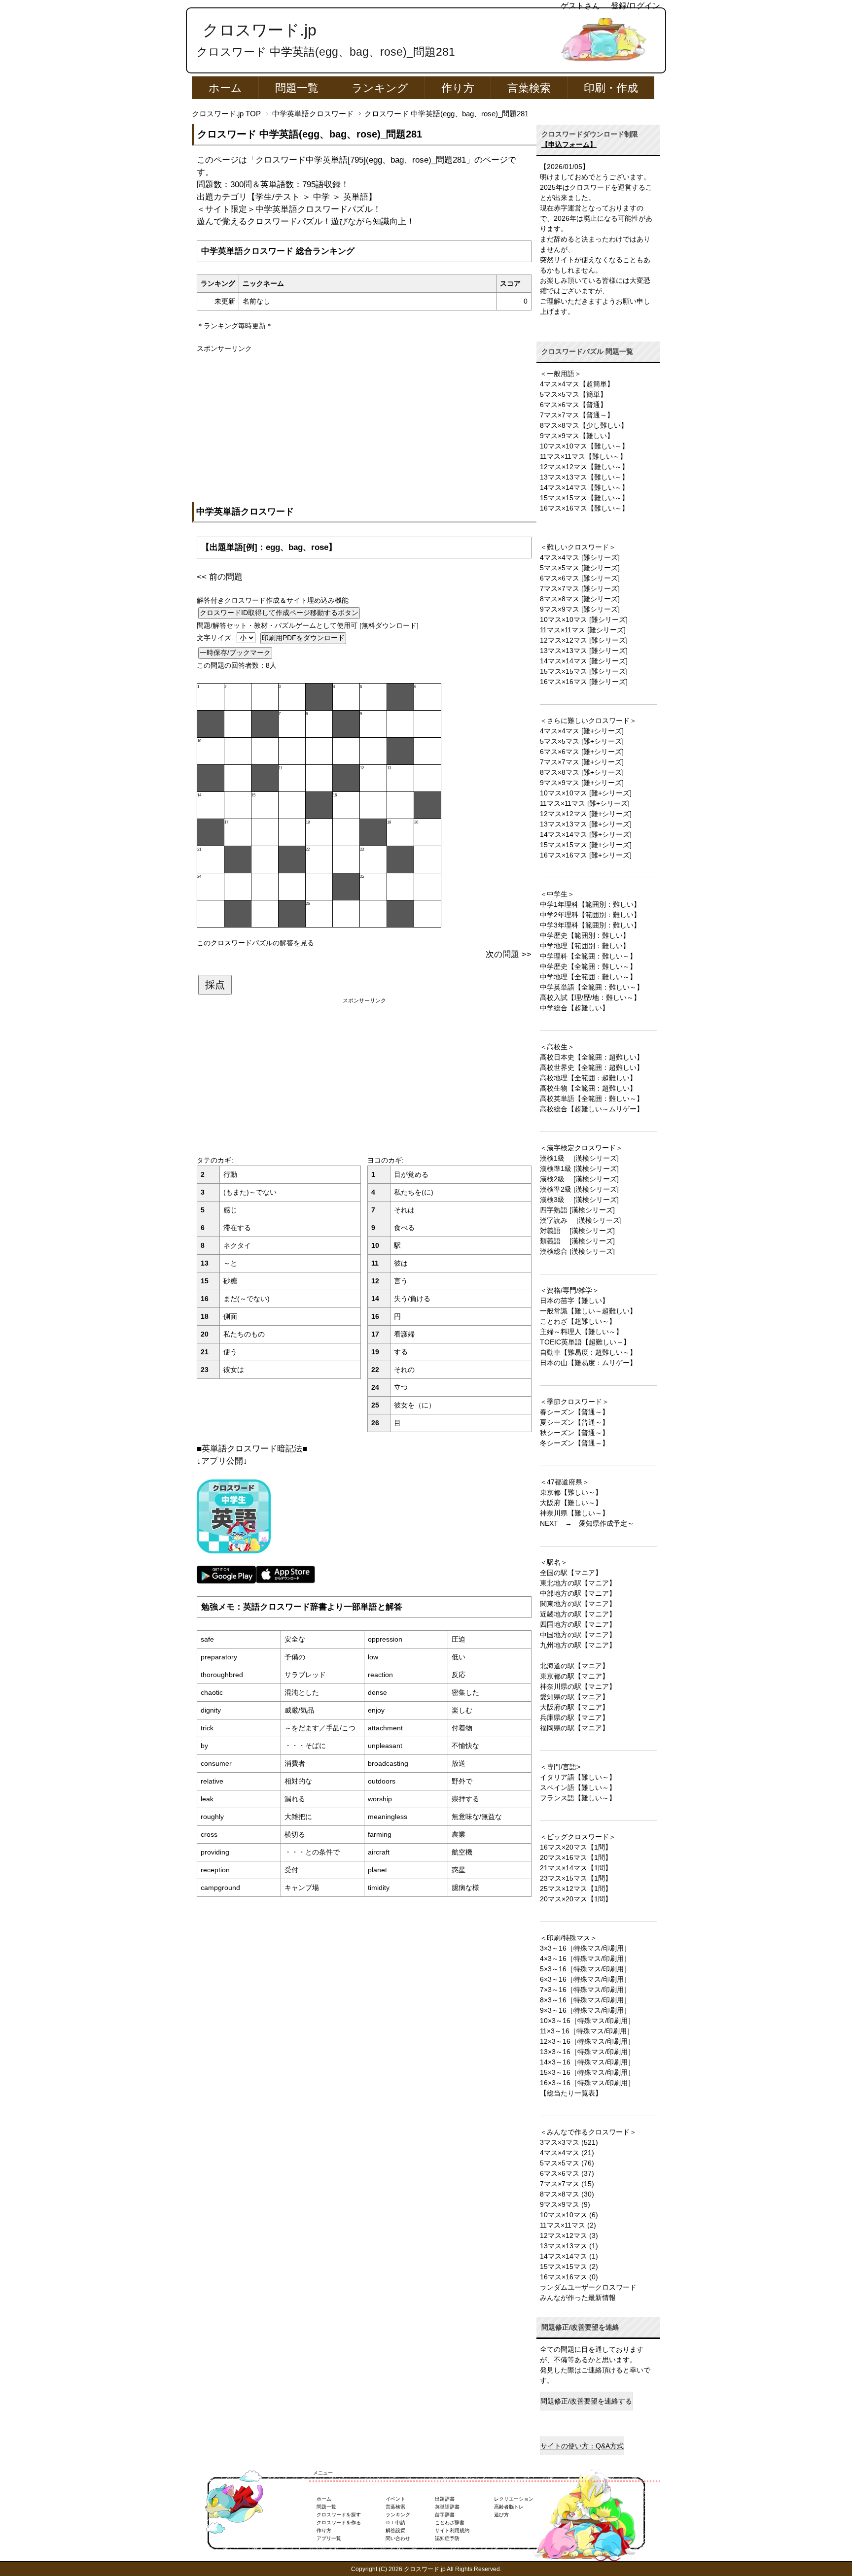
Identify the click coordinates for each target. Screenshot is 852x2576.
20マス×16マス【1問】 (576, 1857)
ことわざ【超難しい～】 (578, 1321)
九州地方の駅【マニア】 (578, 1645)
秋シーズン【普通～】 (574, 1433)
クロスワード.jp (260, 30)
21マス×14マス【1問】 (576, 1868)
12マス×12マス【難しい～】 (584, 467)
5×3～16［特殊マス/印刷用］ (585, 1969)
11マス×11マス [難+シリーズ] (585, 803)
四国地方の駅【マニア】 (578, 1624)
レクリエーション (514, 2499)
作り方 (458, 88)
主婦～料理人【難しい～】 (581, 1332)
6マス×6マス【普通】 (573, 405)
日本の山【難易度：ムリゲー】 (588, 1363)
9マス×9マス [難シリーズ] (580, 609)
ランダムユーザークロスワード (588, 2287)
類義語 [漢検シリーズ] (577, 1241)
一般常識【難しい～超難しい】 (588, 1311)
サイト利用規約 (452, 2530)
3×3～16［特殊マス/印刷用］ (585, 1948)
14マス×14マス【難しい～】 (584, 487)
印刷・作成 (611, 88)
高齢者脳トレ (509, 2507)
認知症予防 (447, 2538)
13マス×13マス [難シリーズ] (584, 651)
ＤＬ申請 (395, 2523)
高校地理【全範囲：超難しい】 (588, 1078)
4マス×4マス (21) (567, 2153)
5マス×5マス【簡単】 (573, 394)
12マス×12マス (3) (569, 2235)
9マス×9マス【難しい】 (577, 436)
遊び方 (501, 2515)
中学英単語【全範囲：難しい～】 (592, 987)
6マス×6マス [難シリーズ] (580, 578)
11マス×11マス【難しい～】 (583, 456)
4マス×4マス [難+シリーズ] (582, 731)
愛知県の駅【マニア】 (574, 1697)
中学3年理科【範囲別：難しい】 (590, 925)
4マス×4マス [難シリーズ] (580, 557)
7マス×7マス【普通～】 (577, 415)
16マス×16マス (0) (569, 2277)
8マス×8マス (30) (567, 2194)
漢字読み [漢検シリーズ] (581, 1220)
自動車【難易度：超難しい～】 (588, 1352)
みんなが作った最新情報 (578, 2298)
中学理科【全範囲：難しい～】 (588, 956)
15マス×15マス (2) (569, 2267)
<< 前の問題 (220, 577)
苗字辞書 (445, 2515)
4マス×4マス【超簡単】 (577, 384)
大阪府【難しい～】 (571, 1503)
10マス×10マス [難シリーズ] (584, 619)
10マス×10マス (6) (569, 2215)
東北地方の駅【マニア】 (578, 1583)
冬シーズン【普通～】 (574, 1443)
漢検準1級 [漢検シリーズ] (579, 1168)
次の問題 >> (509, 954)
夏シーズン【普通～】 (574, 1422)
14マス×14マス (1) (569, 2256)
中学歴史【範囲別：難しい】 (585, 935)
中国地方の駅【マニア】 (578, 1635)
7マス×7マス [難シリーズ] (580, 588)
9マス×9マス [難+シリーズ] (582, 783)
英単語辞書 (447, 2507)
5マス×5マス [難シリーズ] (580, 568)
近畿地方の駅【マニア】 (578, 1614)
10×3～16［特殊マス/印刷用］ (587, 2021)
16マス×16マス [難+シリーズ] (586, 855)
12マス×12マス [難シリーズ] (584, 640)
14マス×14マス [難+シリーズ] (586, 834)
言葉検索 (529, 88)
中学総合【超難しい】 (574, 1008)
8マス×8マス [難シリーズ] (580, 599)
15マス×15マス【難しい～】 (584, 498)
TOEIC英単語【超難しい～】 (585, 1342)
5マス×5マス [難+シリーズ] (582, 741)
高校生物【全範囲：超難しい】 (588, 1088)
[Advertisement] (364, 423)
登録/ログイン (636, 6)
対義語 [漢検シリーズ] (577, 1231)
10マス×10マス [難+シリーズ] (586, 793)
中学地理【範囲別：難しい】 (585, 946)
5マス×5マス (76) (567, 2163)
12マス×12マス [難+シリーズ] (586, 814)
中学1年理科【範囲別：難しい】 (590, 904)
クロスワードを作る (339, 2523)
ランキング (380, 88)
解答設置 (395, 2530)
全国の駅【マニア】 (571, 1573)
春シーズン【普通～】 (574, 1412)
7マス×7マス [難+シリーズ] (582, 762)
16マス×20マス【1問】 (576, 1847)
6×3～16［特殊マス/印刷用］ (585, 1979)
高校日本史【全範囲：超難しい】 (592, 1057)
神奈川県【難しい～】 (574, 1513)
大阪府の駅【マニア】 (574, 1707)
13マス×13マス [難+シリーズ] (586, 824)
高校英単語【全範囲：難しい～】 (592, 1099)
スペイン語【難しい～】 (578, 1787)
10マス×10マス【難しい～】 (584, 446)
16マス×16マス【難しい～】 (584, 508)
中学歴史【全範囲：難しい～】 (588, 966)
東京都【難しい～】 (571, 1492)
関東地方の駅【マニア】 (578, 1604)
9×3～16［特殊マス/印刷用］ (585, 2010)
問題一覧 (297, 88)
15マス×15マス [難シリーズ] (584, 671)
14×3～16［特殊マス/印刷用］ (587, 2062)
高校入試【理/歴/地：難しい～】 (590, 997)
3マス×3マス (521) (569, 2142)
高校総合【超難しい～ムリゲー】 (592, 1109)
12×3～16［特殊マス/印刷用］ (587, 2041)
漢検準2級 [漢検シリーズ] (579, 1189)
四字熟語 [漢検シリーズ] (577, 1210)
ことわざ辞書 (450, 2523)
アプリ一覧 (329, 2538)
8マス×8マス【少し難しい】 (584, 425)
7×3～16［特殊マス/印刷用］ (585, 1990)
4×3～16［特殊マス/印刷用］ (585, 1958)
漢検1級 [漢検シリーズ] (579, 1158)
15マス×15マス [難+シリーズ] (586, 845)
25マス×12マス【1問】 (576, 1889)
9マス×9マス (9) (565, 2204)
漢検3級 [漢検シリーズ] (579, 1200)
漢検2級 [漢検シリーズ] (579, 1179)
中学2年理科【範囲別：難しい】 (590, 915)
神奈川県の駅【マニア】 (578, 1686)
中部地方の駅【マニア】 (578, 1593)
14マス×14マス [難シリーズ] (584, 661)
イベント (395, 2499)
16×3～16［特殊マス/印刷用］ (587, 2083)
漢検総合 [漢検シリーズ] (577, 1251)
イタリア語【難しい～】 (578, 1777)
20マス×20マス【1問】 (576, 1899)
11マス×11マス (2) (568, 2225)
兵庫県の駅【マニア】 (574, 1717)
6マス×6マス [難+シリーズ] (582, 752)
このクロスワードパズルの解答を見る (255, 943)
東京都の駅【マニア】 (574, 1676)
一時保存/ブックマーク (235, 653)
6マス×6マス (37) (567, 2173)
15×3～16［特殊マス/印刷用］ (587, 2072)
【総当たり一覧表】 (571, 2093)
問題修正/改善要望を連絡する (586, 2401)
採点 (215, 985)
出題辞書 (445, 2499)
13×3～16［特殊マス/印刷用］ (587, 2052)
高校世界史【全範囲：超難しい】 (592, 1067)
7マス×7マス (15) (567, 2184)
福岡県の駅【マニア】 (574, 1728)
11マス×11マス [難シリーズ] (583, 630)
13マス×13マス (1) (569, 2246)
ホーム (225, 88)
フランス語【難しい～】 (578, 1798)
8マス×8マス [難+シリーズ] (582, 772)
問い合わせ (398, 2538)
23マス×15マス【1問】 (576, 1878)
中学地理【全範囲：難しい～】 (588, 977)
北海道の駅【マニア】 (574, 1666)
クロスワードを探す (339, 2515)
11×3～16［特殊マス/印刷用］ (587, 2031)
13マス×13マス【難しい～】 (584, 477)
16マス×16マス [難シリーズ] (584, 682)
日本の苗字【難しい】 (574, 1301)
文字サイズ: (216, 638)
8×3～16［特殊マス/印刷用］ (585, 2000)
